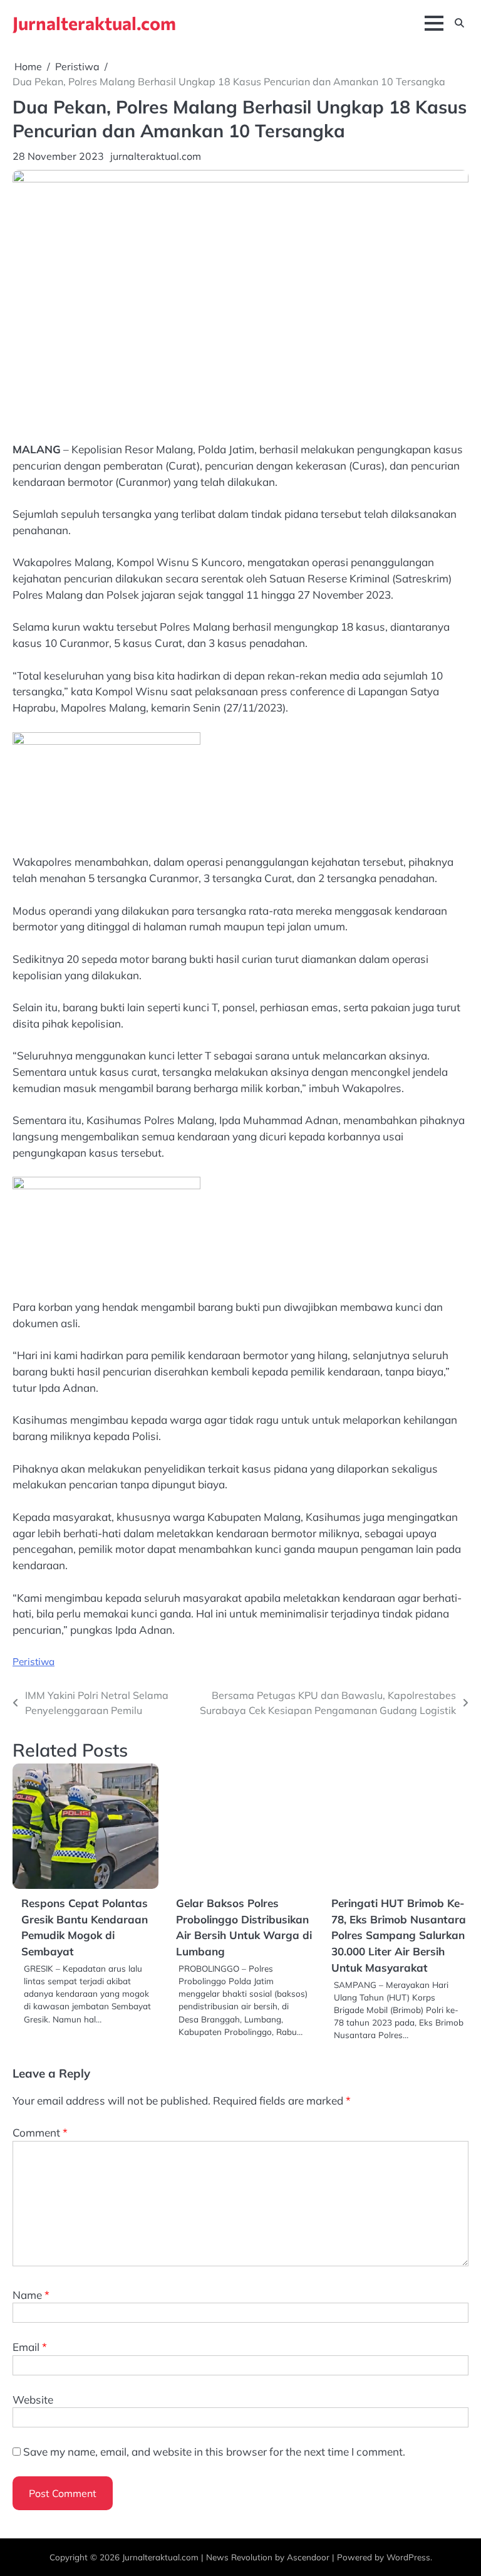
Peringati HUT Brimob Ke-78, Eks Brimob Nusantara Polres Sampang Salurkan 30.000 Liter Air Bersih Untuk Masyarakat (399, 1935)
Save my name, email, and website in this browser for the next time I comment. (214, 2452)
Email (30, 2347)
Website (33, 2400)
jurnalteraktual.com (156, 156)
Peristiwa (34, 1661)
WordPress (408, 2557)
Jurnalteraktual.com (94, 23)
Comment (40, 2132)
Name (31, 2295)
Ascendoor (308, 2557)
